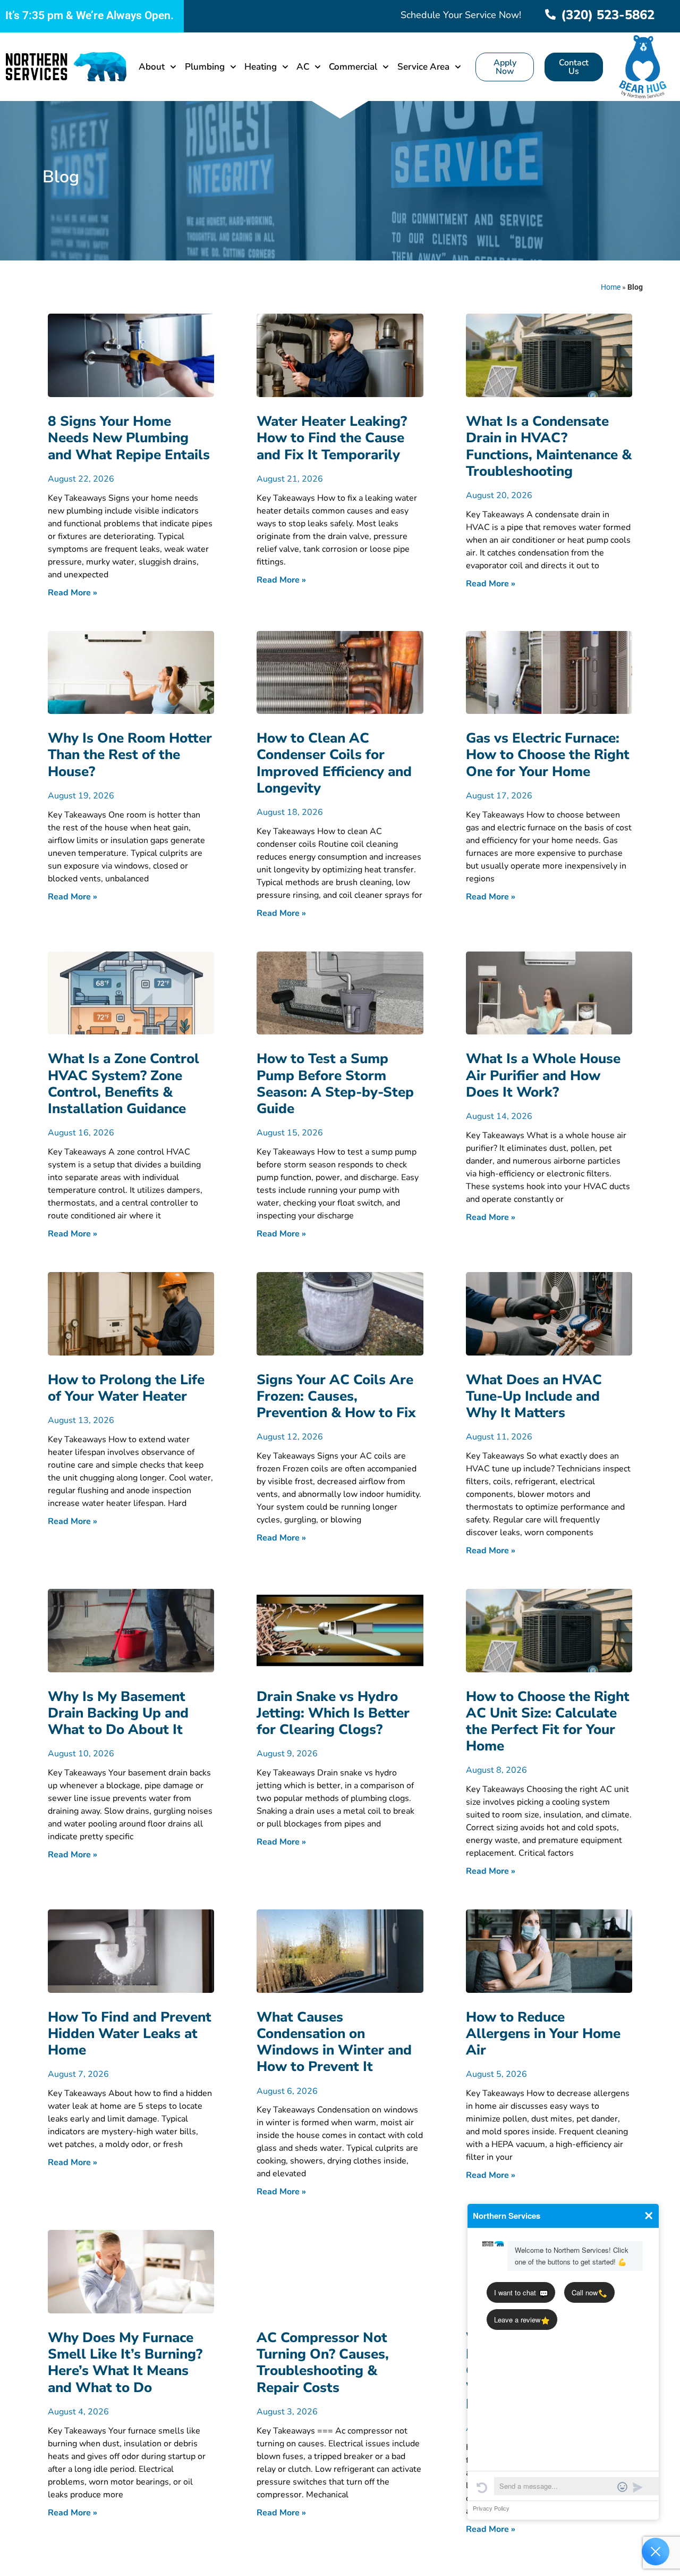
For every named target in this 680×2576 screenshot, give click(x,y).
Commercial (353, 67)
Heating (261, 67)
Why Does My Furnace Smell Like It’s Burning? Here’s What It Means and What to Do (125, 2363)
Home (611, 287)
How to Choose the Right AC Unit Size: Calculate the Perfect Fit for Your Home (548, 1721)
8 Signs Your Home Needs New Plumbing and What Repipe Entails (129, 438)
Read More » (73, 593)
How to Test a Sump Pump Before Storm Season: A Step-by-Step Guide (335, 1084)
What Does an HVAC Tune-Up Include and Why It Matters (534, 1396)
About (152, 67)
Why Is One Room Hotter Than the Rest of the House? (130, 755)
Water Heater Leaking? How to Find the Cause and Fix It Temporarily (332, 438)
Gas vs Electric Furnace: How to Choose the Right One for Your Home (548, 755)
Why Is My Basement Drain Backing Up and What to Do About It (118, 1713)
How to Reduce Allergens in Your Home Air (543, 2034)
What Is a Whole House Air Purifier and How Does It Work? (543, 1075)
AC (303, 67)
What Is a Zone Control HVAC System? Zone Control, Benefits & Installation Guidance (124, 1084)
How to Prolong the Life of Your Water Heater (126, 1388)
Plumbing (205, 67)
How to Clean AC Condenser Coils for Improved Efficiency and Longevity (334, 763)
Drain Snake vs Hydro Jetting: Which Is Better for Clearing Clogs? (333, 1713)
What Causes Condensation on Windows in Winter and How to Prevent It (334, 2042)
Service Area (423, 67)
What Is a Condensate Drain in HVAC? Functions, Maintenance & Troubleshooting (549, 446)
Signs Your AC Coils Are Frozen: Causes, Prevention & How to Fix (336, 1396)
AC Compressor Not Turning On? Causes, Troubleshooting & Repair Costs (323, 2363)
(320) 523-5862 (608, 15)
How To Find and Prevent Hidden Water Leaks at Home (130, 2034)
